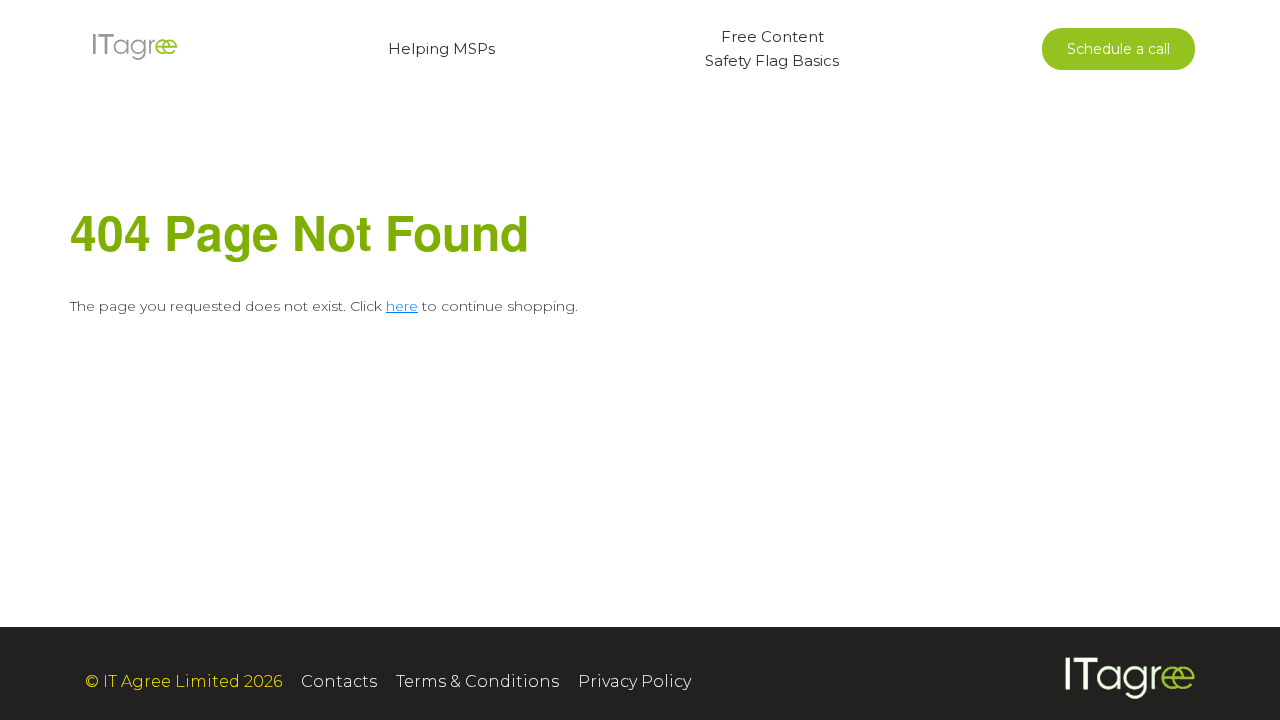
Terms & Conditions (477, 681)
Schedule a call (1118, 49)
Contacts (339, 681)
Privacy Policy (634, 681)
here (402, 306)
